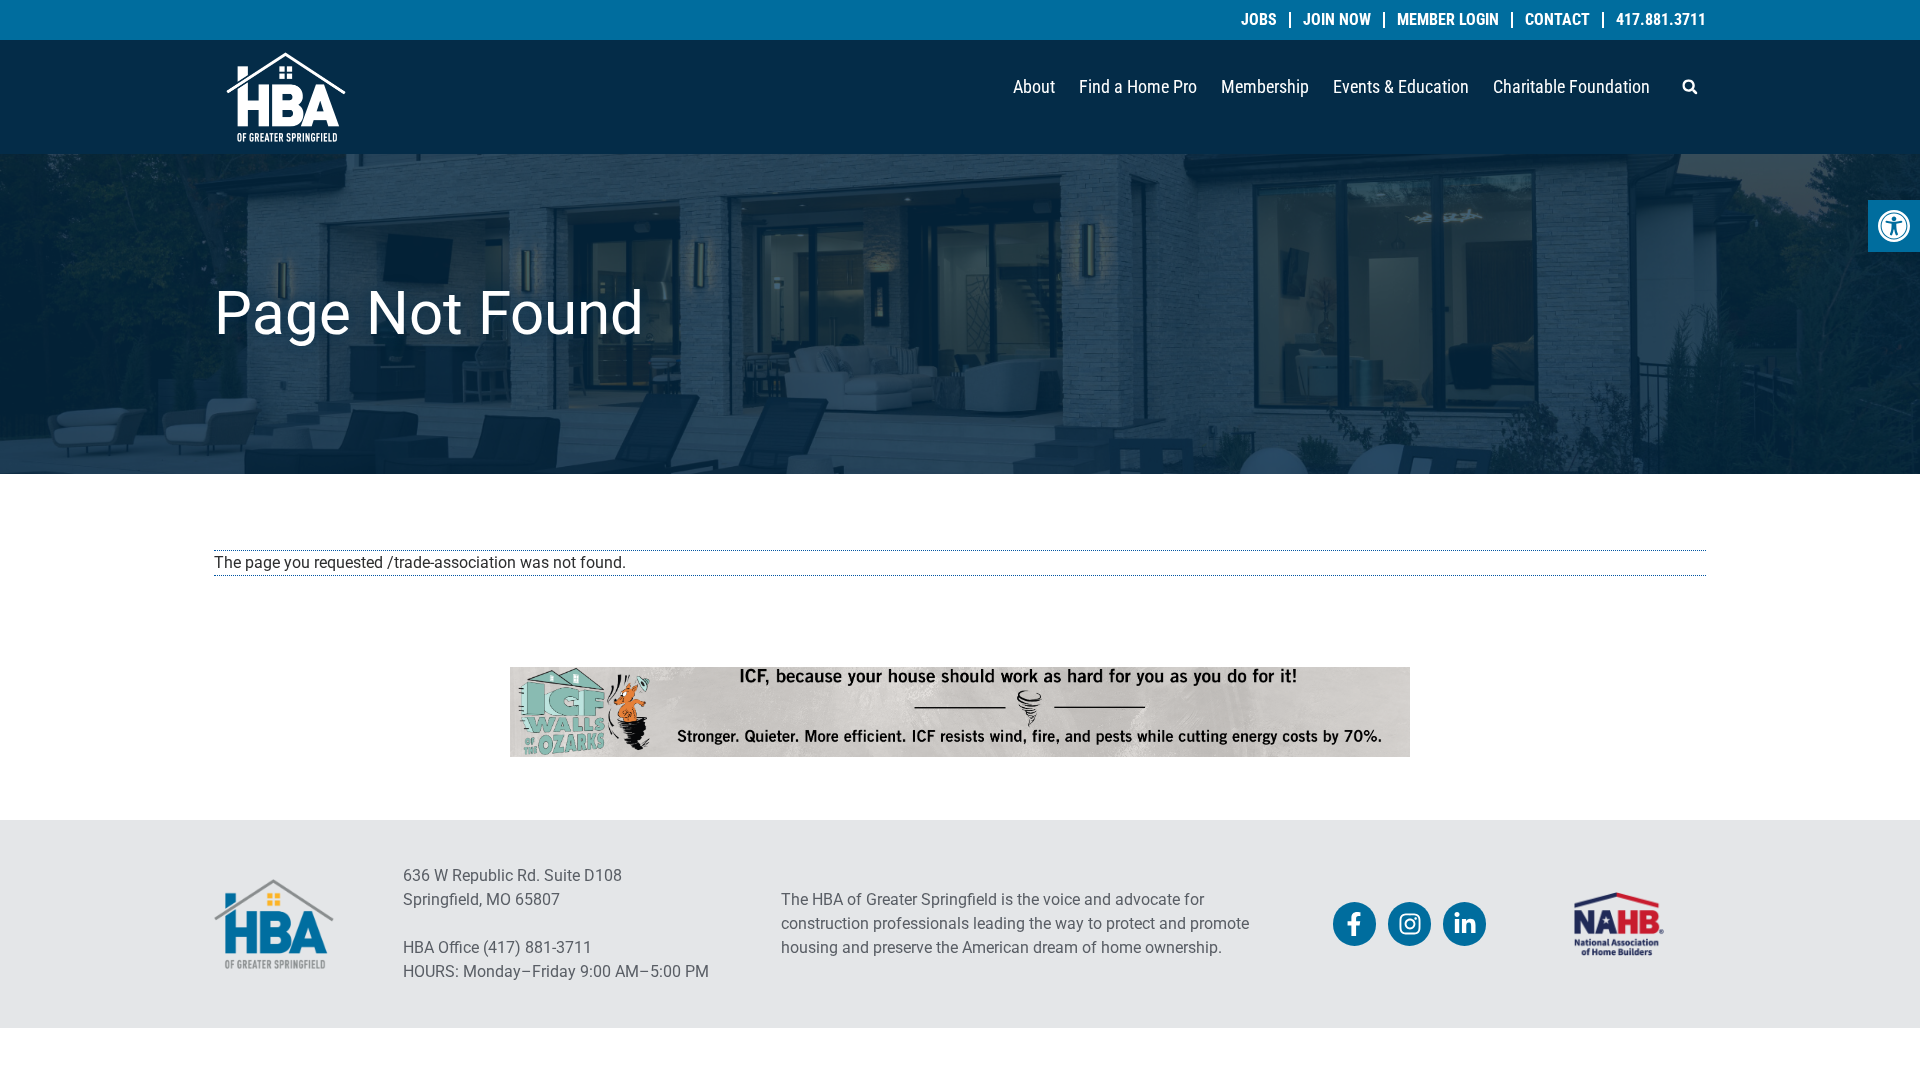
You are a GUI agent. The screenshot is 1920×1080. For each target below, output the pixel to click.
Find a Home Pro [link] (1138, 86)
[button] (1690, 87)
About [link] (1034, 86)
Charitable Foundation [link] (1571, 86)
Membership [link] (1265, 86)
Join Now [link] (1337, 20)
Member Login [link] (1448, 20)
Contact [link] (1557, 20)
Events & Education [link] (1401, 86)
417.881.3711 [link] (1661, 20)
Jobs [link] (1259, 20)
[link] (1894, 226)
